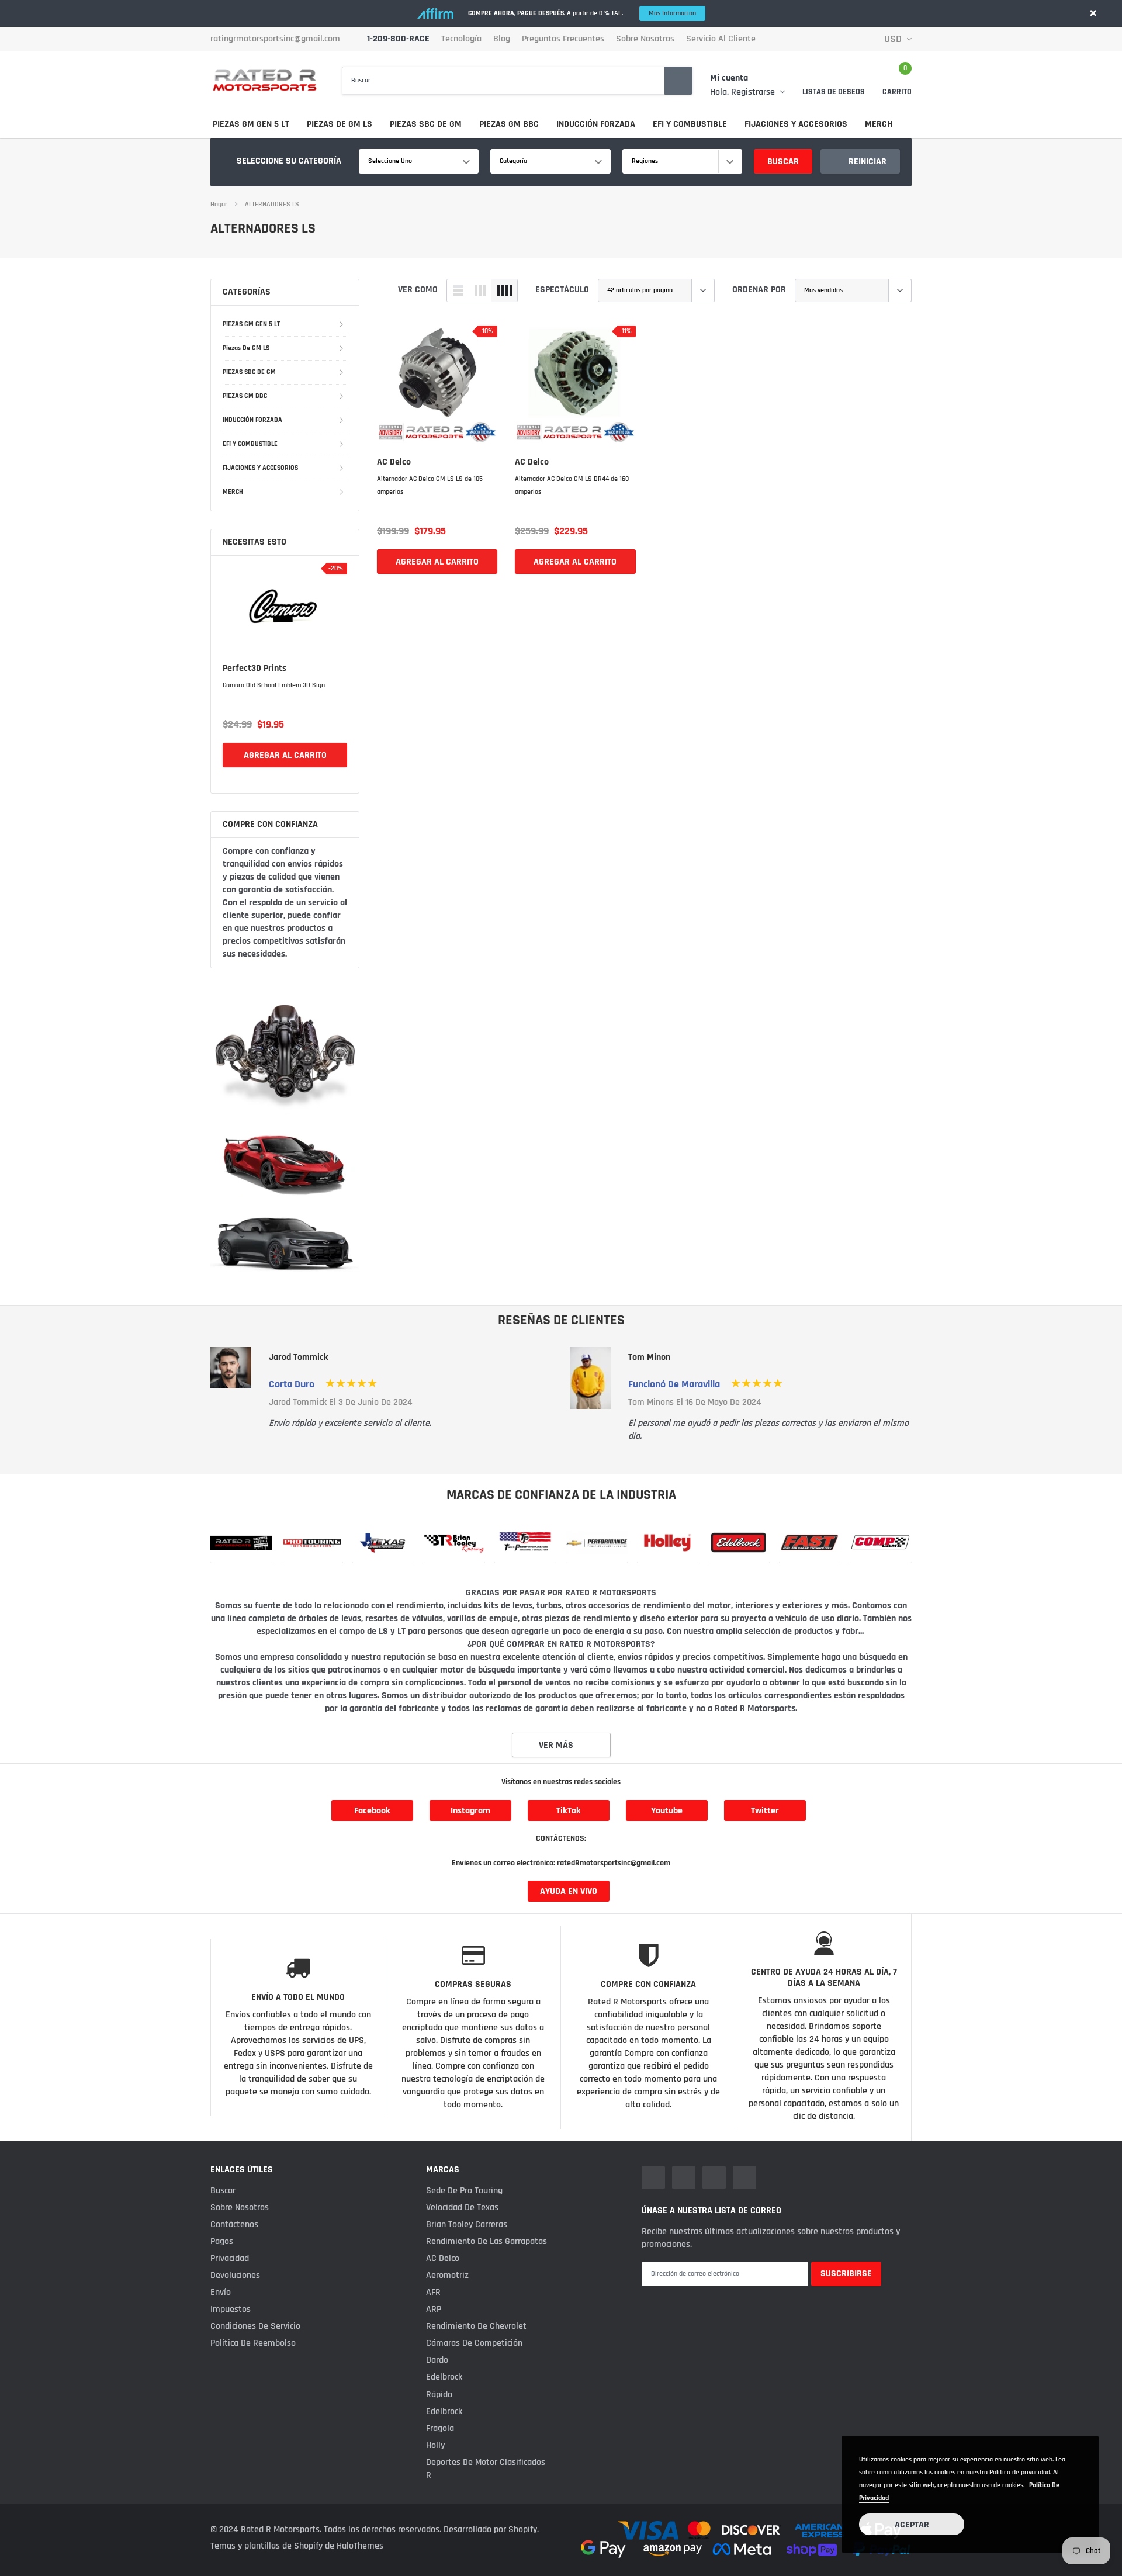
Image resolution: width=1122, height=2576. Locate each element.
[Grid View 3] (480, 290)
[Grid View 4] (504, 290)
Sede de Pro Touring (464, 2191)
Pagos (222, 2241)
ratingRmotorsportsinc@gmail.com (275, 39)
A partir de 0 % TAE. (582, 13)
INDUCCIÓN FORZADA (596, 124)
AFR (433, 2292)
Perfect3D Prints (254, 669)
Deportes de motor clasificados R (486, 2469)
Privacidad (230, 2258)
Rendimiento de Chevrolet (476, 2326)
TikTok (569, 1811)
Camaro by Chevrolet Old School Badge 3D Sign (283, 692)
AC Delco (394, 462)
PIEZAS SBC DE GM (426, 124)
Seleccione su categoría (289, 161)
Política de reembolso (253, 2343)
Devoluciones (235, 2275)
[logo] (264, 80)
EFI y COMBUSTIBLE (690, 124)
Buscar (783, 162)
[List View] (458, 290)
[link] (285, 607)
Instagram (470, 1811)
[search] (678, 81)
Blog (502, 39)
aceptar (912, 2525)
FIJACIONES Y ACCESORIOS (796, 124)
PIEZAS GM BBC (509, 124)
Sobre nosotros (645, 39)
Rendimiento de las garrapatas (486, 2241)
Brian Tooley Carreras (467, 2224)
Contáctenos (234, 2224)
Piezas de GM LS (340, 124)
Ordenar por (759, 290)
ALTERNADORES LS (272, 204)
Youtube (667, 1811)
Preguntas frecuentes (563, 39)
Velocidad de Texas (462, 2208)
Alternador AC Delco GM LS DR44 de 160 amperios (572, 485)
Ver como (418, 290)
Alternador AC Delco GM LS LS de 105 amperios (430, 485)
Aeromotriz (447, 2275)
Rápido (439, 2395)
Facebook (372, 1811)
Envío (221, 2292)
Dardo (437, 2360)
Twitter (765, 1811)
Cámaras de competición (474, 2343)
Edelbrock (444, 2377)
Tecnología (461, 39)
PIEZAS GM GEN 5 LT (251, 124)
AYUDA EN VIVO (569, 1891)
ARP (434, 2309)
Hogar (219, 204)
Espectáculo (562, 290)
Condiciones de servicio (255, 2326)
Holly (435, 2445)
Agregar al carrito (285, 768)
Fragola (440, 2428)
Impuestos (231, 2309)
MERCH (879, 124)
